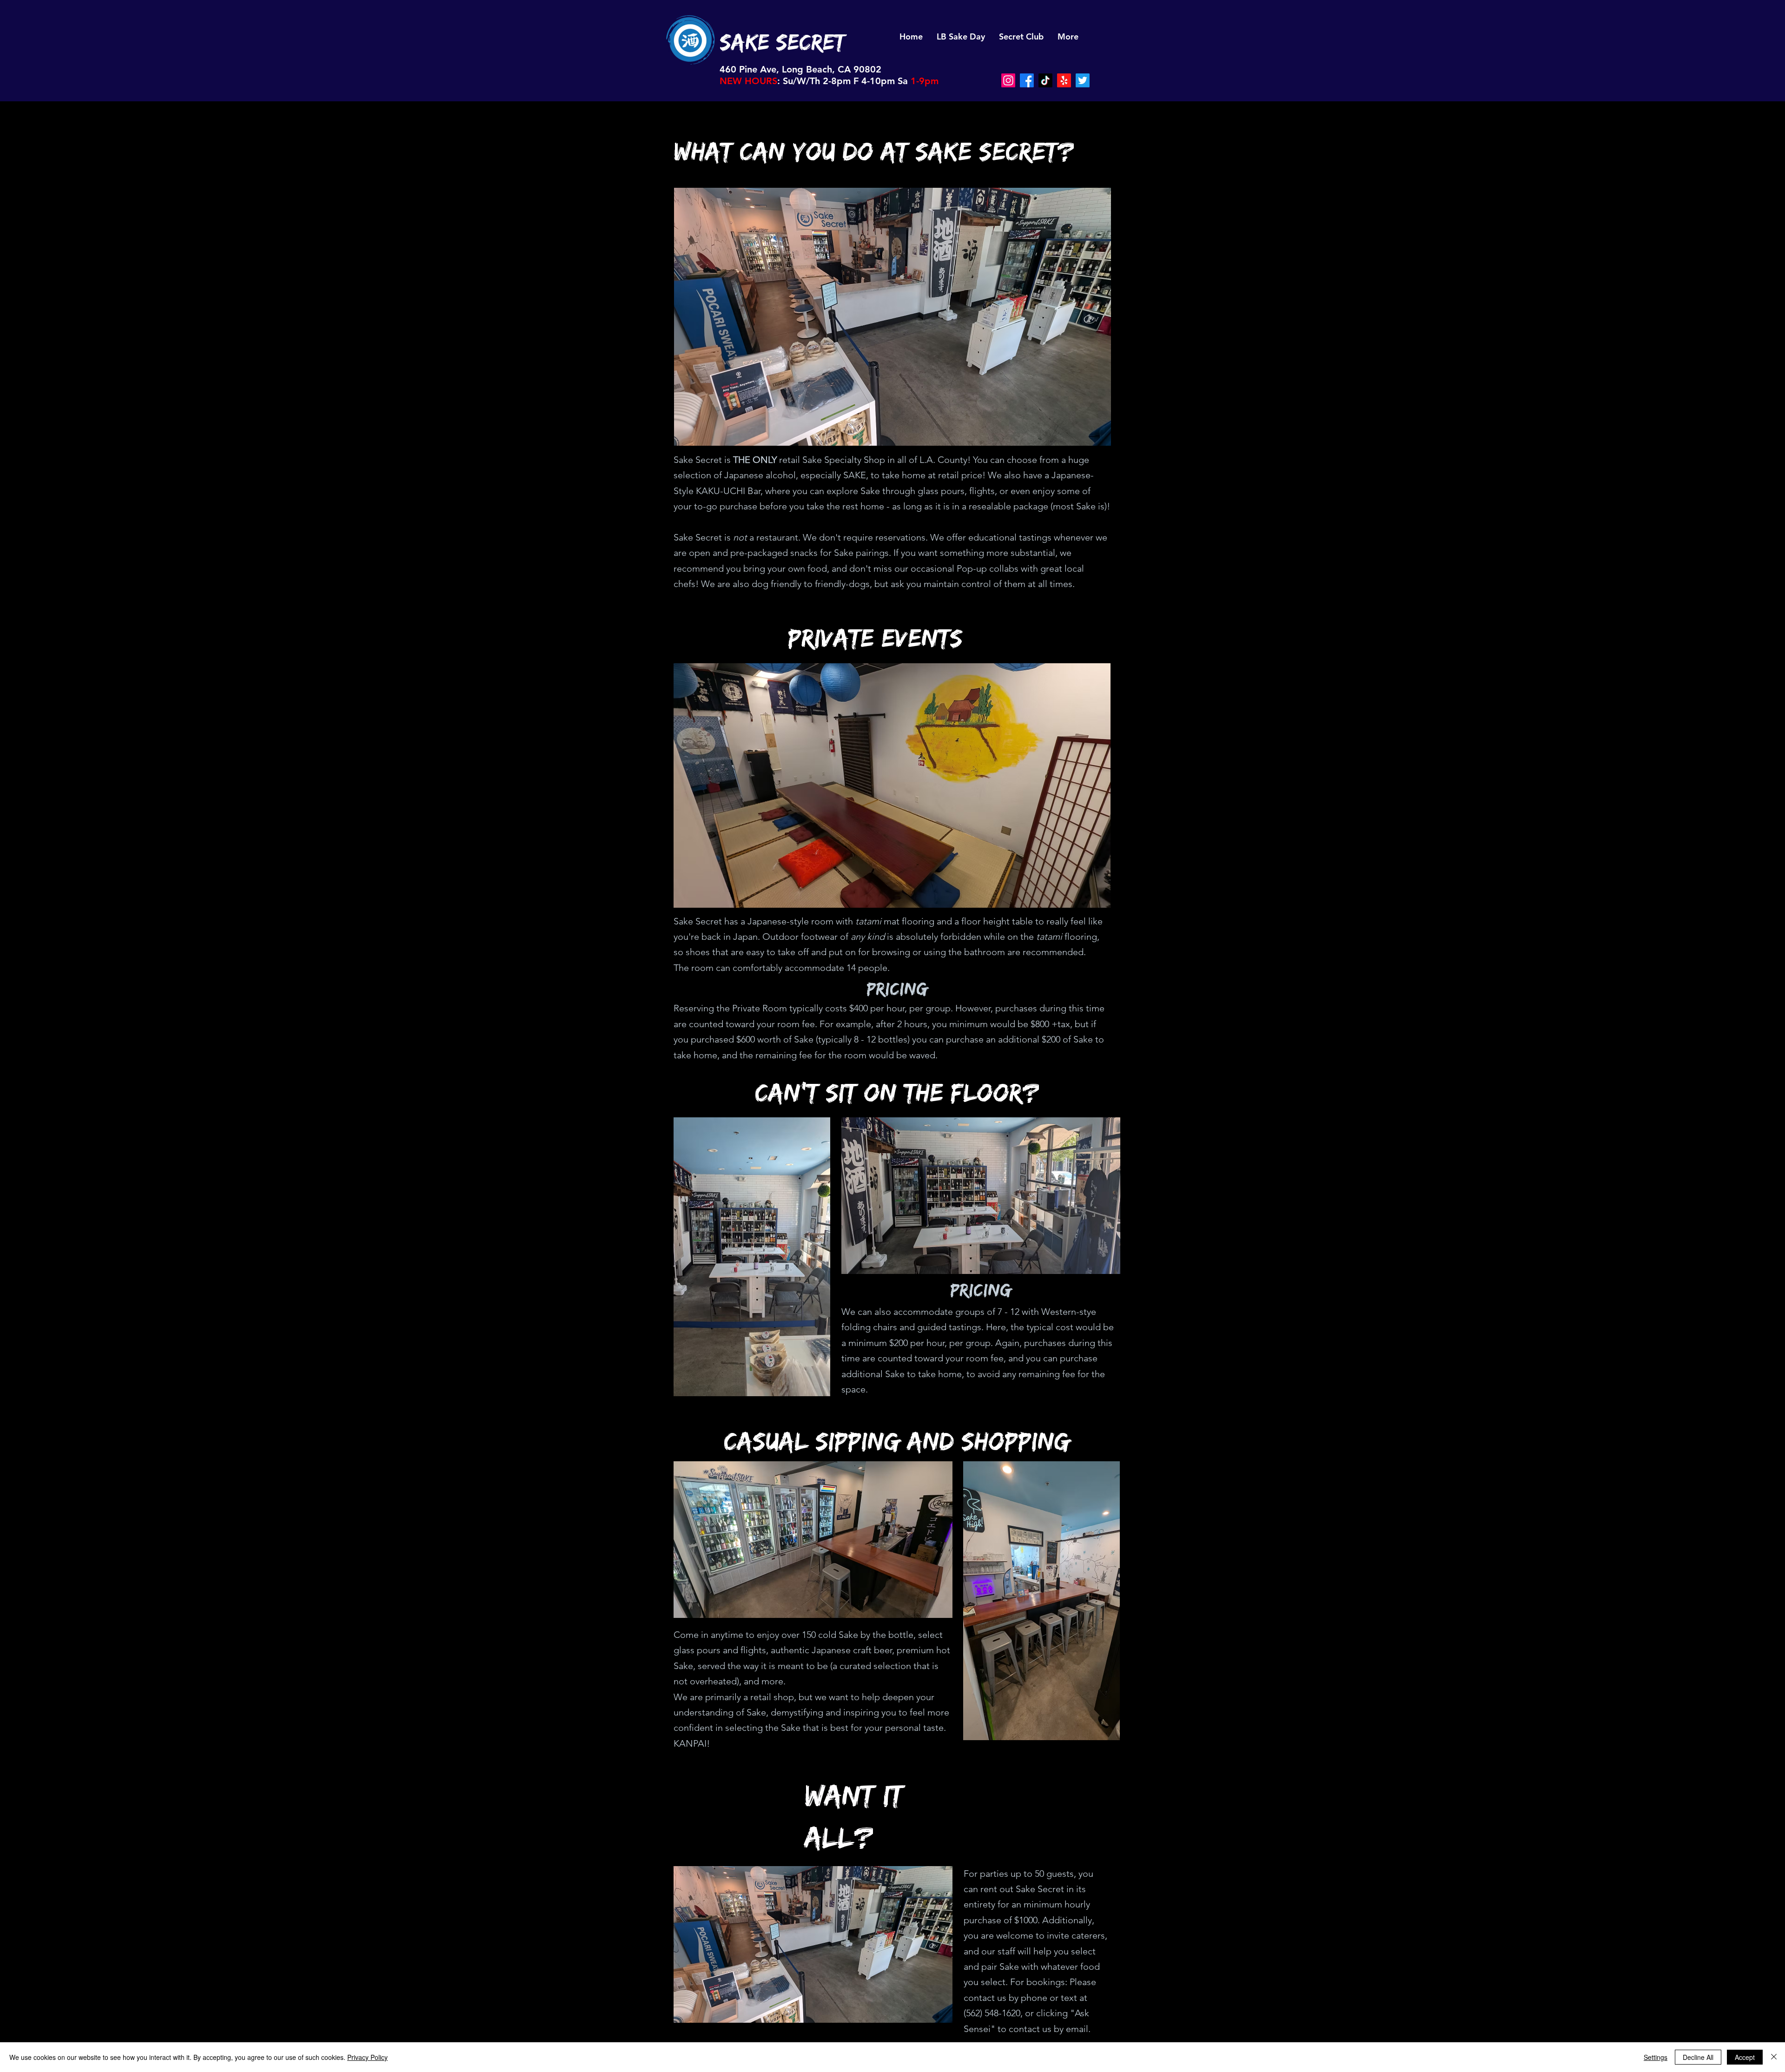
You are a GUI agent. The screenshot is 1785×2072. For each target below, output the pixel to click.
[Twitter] (1083, 80)
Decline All (1698, 2057)
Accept (1745, 2057)
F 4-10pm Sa (881, 81)
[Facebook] (1027, 80)
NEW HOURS (748, 81)
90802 (867, 69)
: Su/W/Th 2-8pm (814, 81)
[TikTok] (1045, 80)
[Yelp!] (1064, 80)
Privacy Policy (367, 2057)
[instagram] (1008, 80)
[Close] (1774, 2057)
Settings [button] (1656, 2057)
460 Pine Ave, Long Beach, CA (787, 69)
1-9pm (925, 81)
